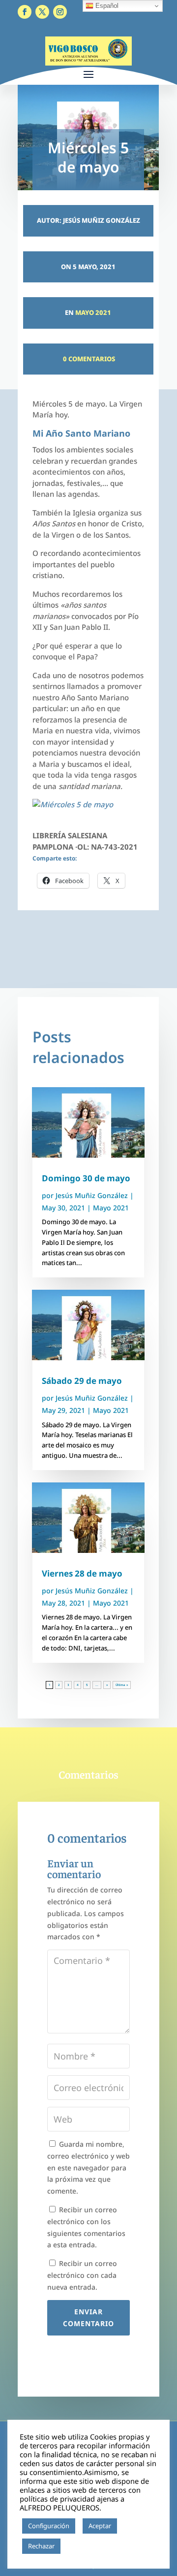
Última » (122, 1685)
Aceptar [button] (100, 2526)
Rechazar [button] (41, 2546)
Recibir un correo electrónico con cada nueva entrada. (82, 2275)
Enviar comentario (88, 2318)
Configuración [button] (49, 2526)
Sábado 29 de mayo (82, 1381)
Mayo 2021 (93, 312)
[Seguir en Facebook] (25, 12)
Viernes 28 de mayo (82, 1573)
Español (106, 6)
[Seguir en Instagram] (60, 12)
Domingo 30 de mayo (86, 1178)
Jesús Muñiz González (92, 1195)
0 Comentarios (88, 359)
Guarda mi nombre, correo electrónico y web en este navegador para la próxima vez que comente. (88, 2167)
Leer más (78, 2546)
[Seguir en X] (42, 12)
